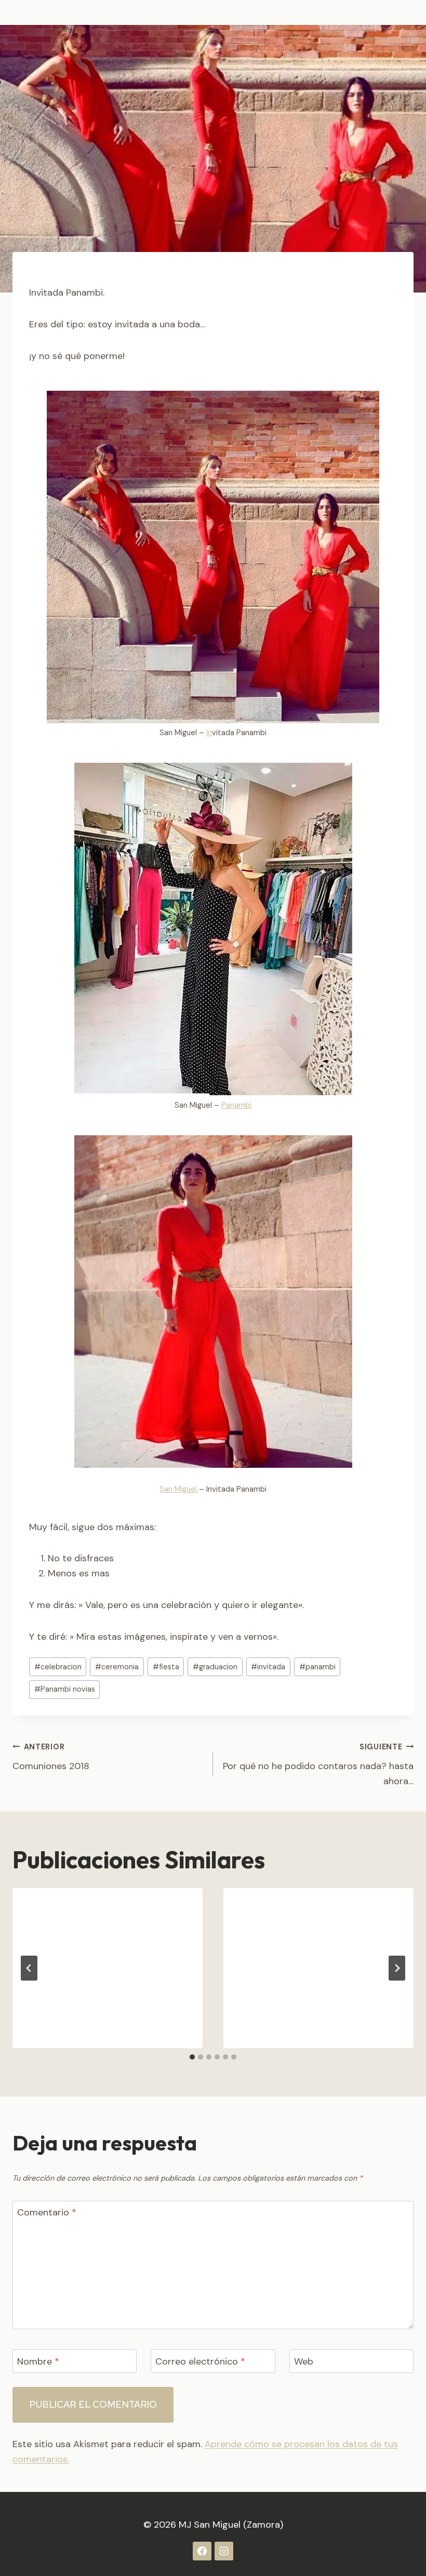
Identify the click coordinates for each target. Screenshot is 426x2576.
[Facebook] (202, 2551)
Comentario (47, 2213)
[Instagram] (224, 2551)
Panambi (236, 1105)
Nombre (38, 2362)
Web (304, 2362)
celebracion (58, 1667)
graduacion (215, 1667)
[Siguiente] (397, 1968)
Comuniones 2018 (51, 1757)
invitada (268, 1667)
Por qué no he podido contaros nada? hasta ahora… (318, 1765)
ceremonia (117, 1667)
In (209, 733)
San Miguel (179, 1489)
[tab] (192, 2057)
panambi (317, 1667)
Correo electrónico (200, 2362)
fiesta (166, 1667)
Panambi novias (65, 1689)
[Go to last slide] (29, 1968)
